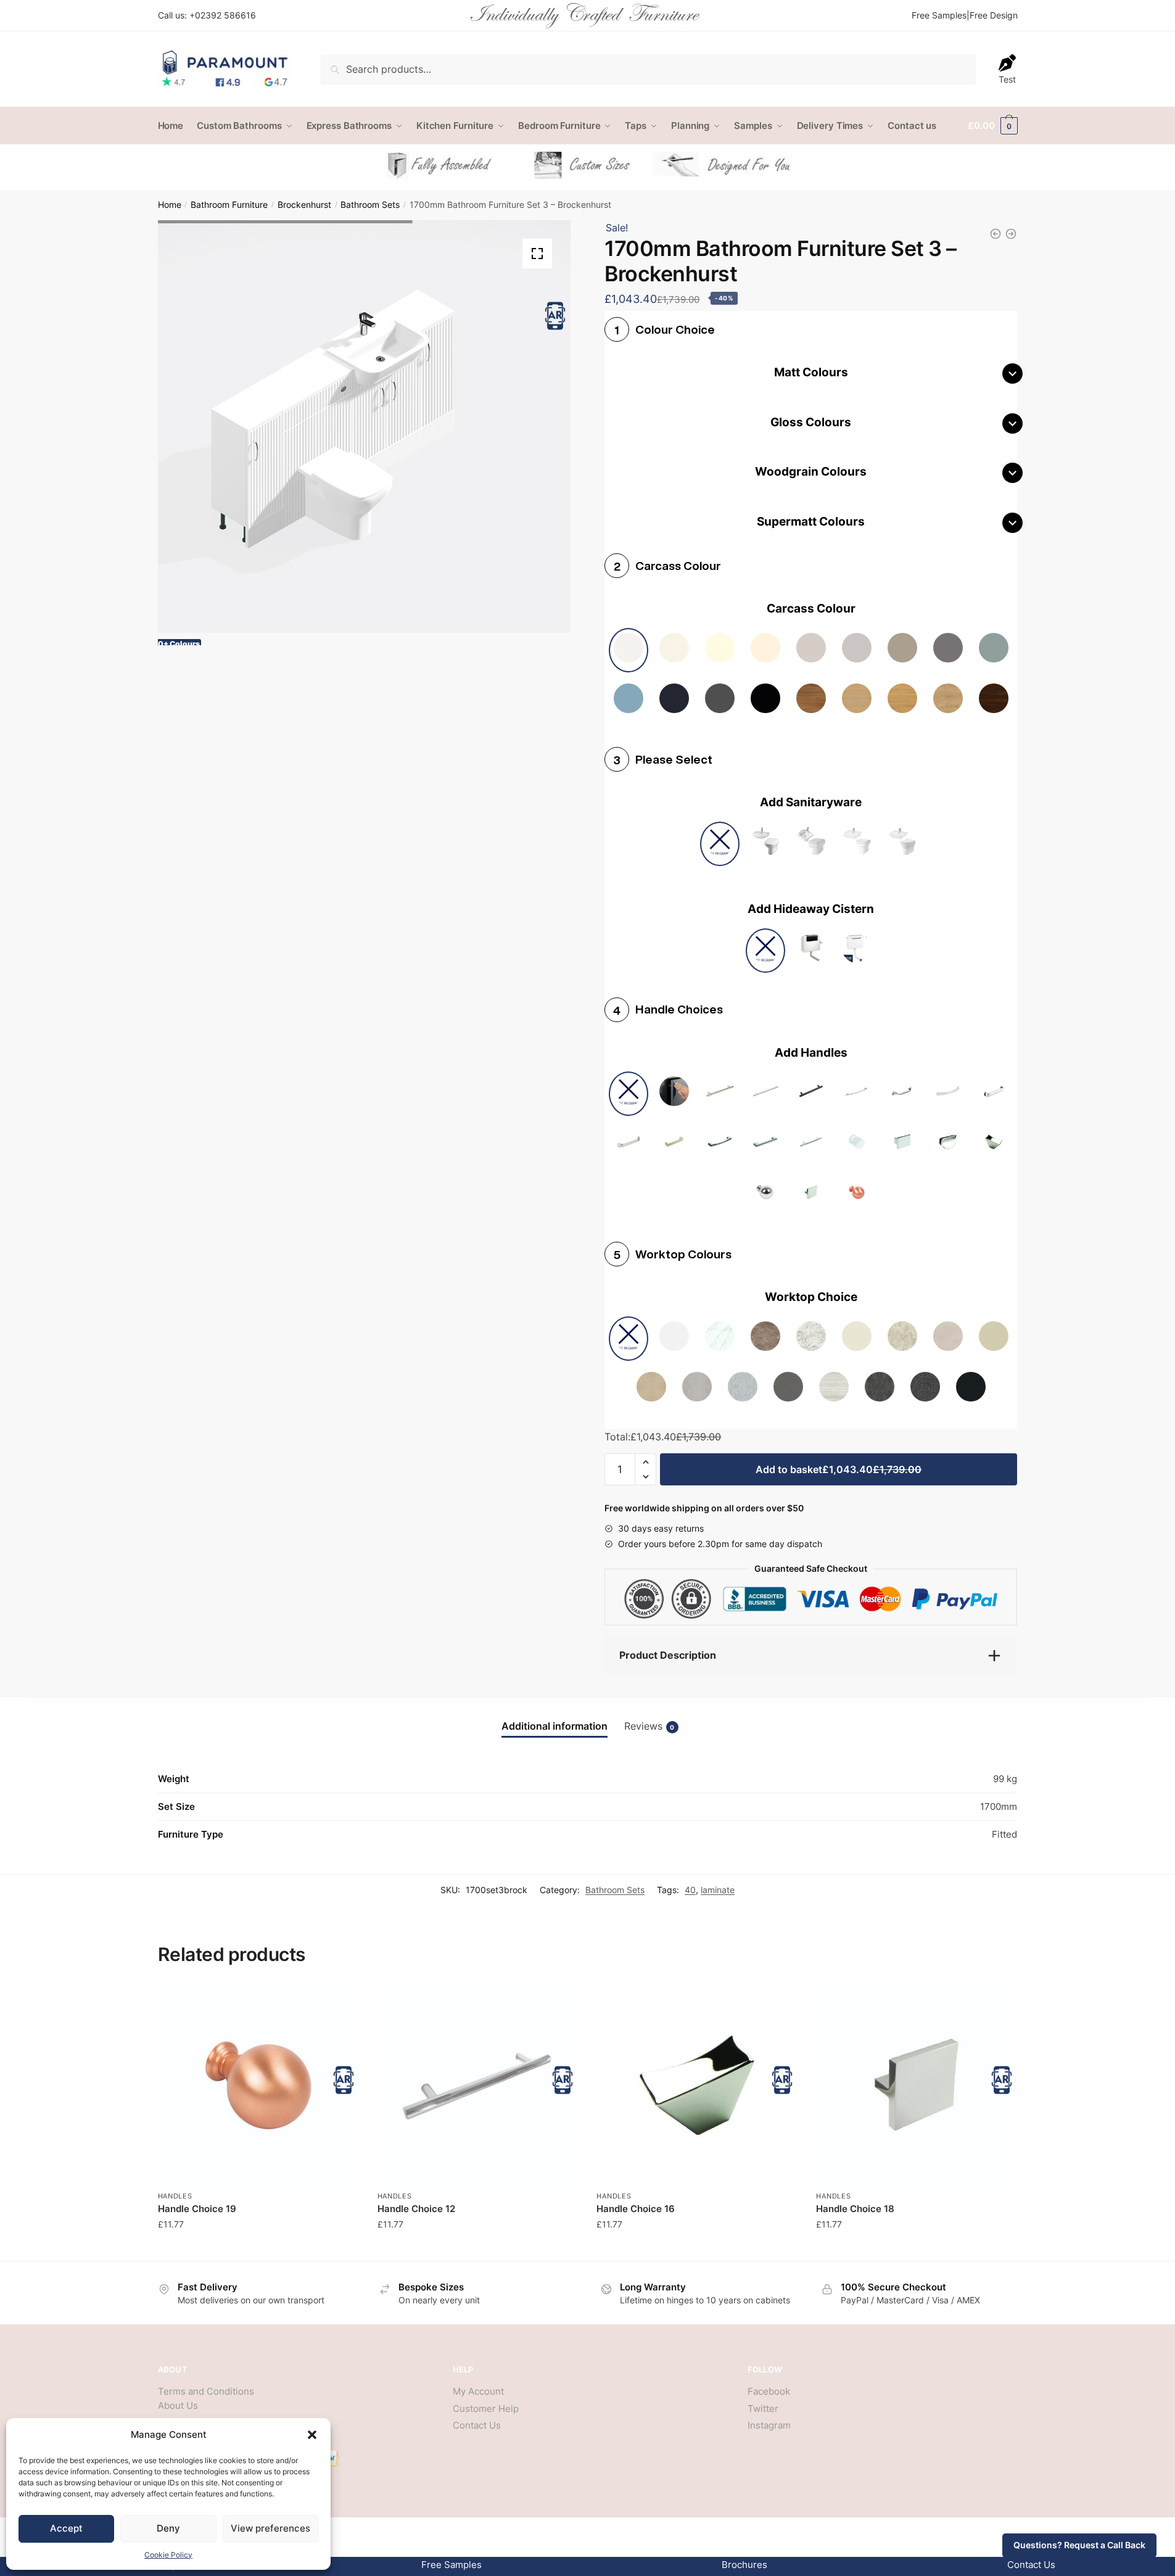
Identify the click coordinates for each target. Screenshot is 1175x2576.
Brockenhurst (304, 205)
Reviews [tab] (649, 1726)
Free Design (994, 15)
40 (690, 1890)
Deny (168, 2528)
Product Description (668, 1655)
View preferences (270, 2528)
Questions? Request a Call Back (1079, 2545)
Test (1007, 79)
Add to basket (839, 1469)
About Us (178, 2405)
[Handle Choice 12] (478, 2085)
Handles (175, 2196)
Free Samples (939, 15)
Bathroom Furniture (229, 205)
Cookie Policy (168, 2555)
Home (170, 205)
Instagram (769, 2425)
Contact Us (477, 2425)
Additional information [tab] (555, 1726)
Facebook (769, 2391)
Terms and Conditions (206, 2391)
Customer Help (486, 2409)
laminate (718, 1890)
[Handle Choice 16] (697, 2085)
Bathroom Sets (370, 205)
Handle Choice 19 (197, 2209)
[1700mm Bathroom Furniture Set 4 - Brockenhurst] (996, 234)
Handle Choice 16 (636, 2209)
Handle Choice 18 (855, 2209)
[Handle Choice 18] (917, 2085)
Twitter (763, 2409)
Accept (66, 2528)
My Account (478, 2391)
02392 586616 (225, 15)
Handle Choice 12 (416, 2209)
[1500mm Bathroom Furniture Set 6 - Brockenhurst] (1011, 234)
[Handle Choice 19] (258, 2085)
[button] (312, 2435)
